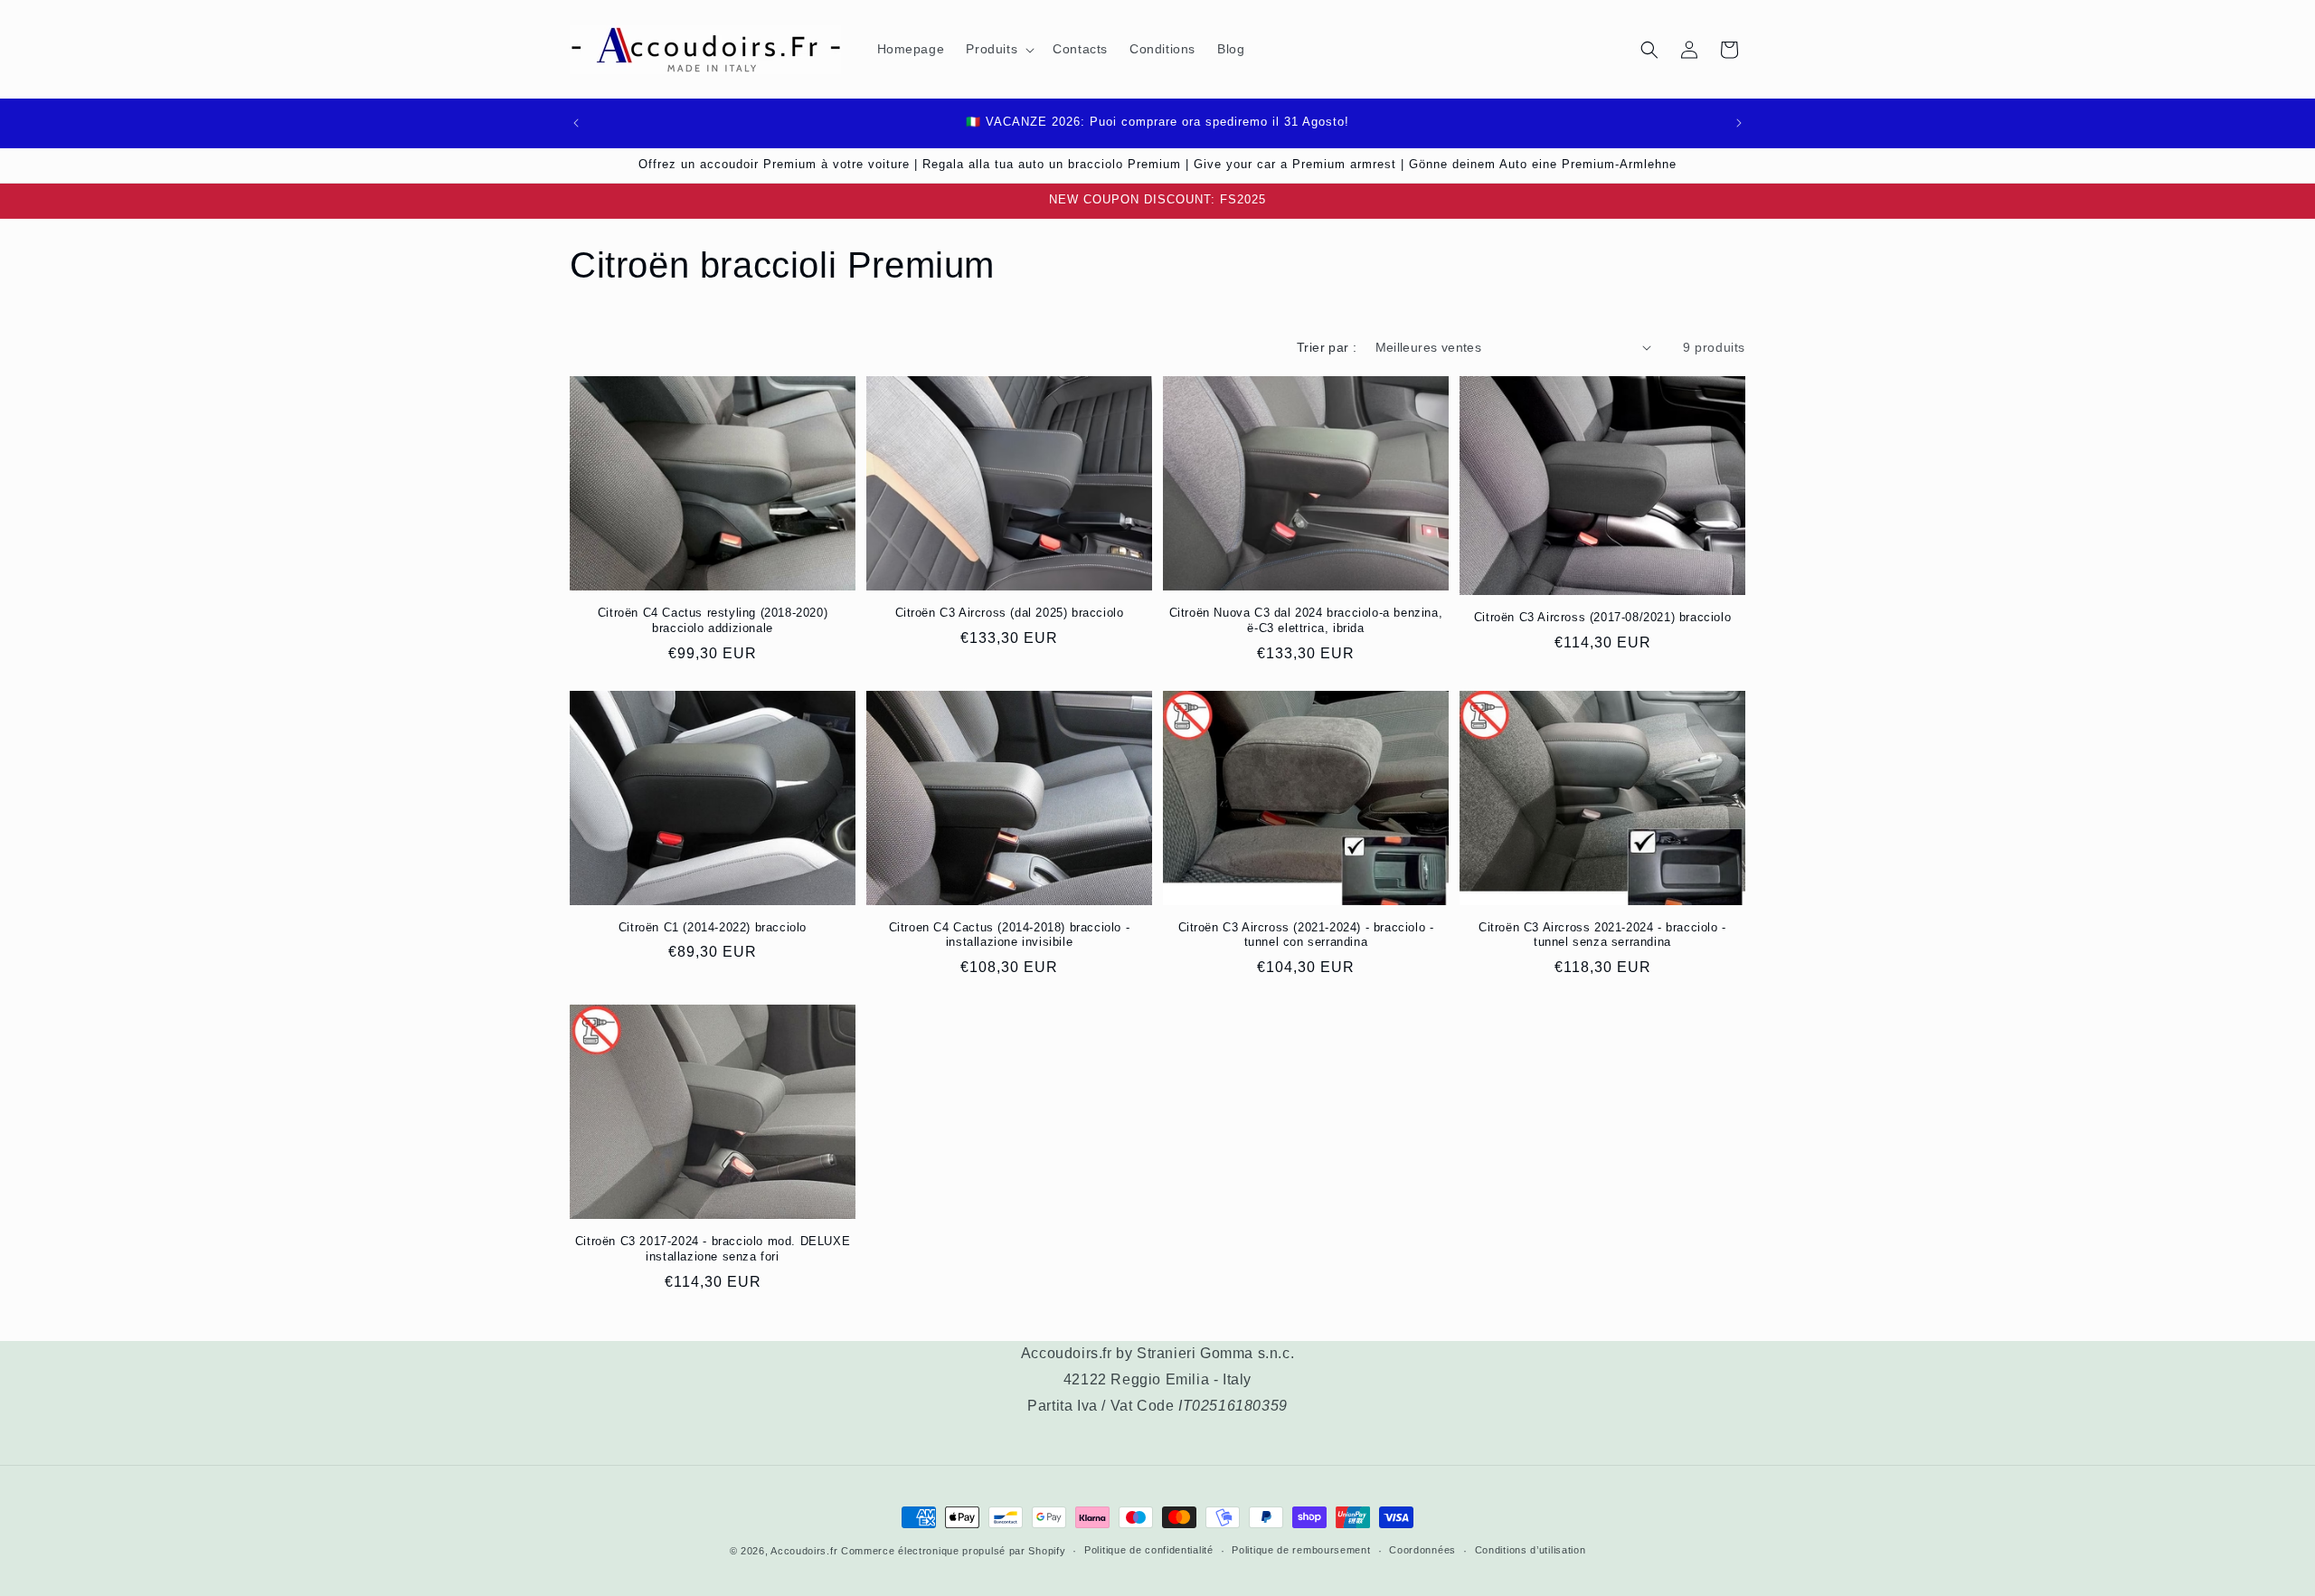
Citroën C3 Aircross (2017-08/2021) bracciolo (1602, 617)
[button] (998, 49)
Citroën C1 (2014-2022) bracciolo (713, 927)
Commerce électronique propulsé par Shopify (953, 1551)
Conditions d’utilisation (1531, 1550)
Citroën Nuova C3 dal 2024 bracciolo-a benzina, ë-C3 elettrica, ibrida (1306, 620)
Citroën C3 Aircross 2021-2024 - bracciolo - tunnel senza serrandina (1602, 935)
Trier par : (1327, 347)
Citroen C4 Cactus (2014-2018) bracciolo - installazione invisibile (1010, 935)
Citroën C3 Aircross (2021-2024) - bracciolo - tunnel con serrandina (1306, 935)
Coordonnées (1422, 1550)
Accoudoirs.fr (804, 1551)
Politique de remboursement (1301, 1550)
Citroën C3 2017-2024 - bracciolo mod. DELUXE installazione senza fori (713, 1249)
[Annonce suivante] (1739, 123)
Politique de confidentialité (1149, 1550)
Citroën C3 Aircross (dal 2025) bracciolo (1010, 613)
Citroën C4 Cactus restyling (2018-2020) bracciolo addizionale (713, 620)
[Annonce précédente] (576, 123)
